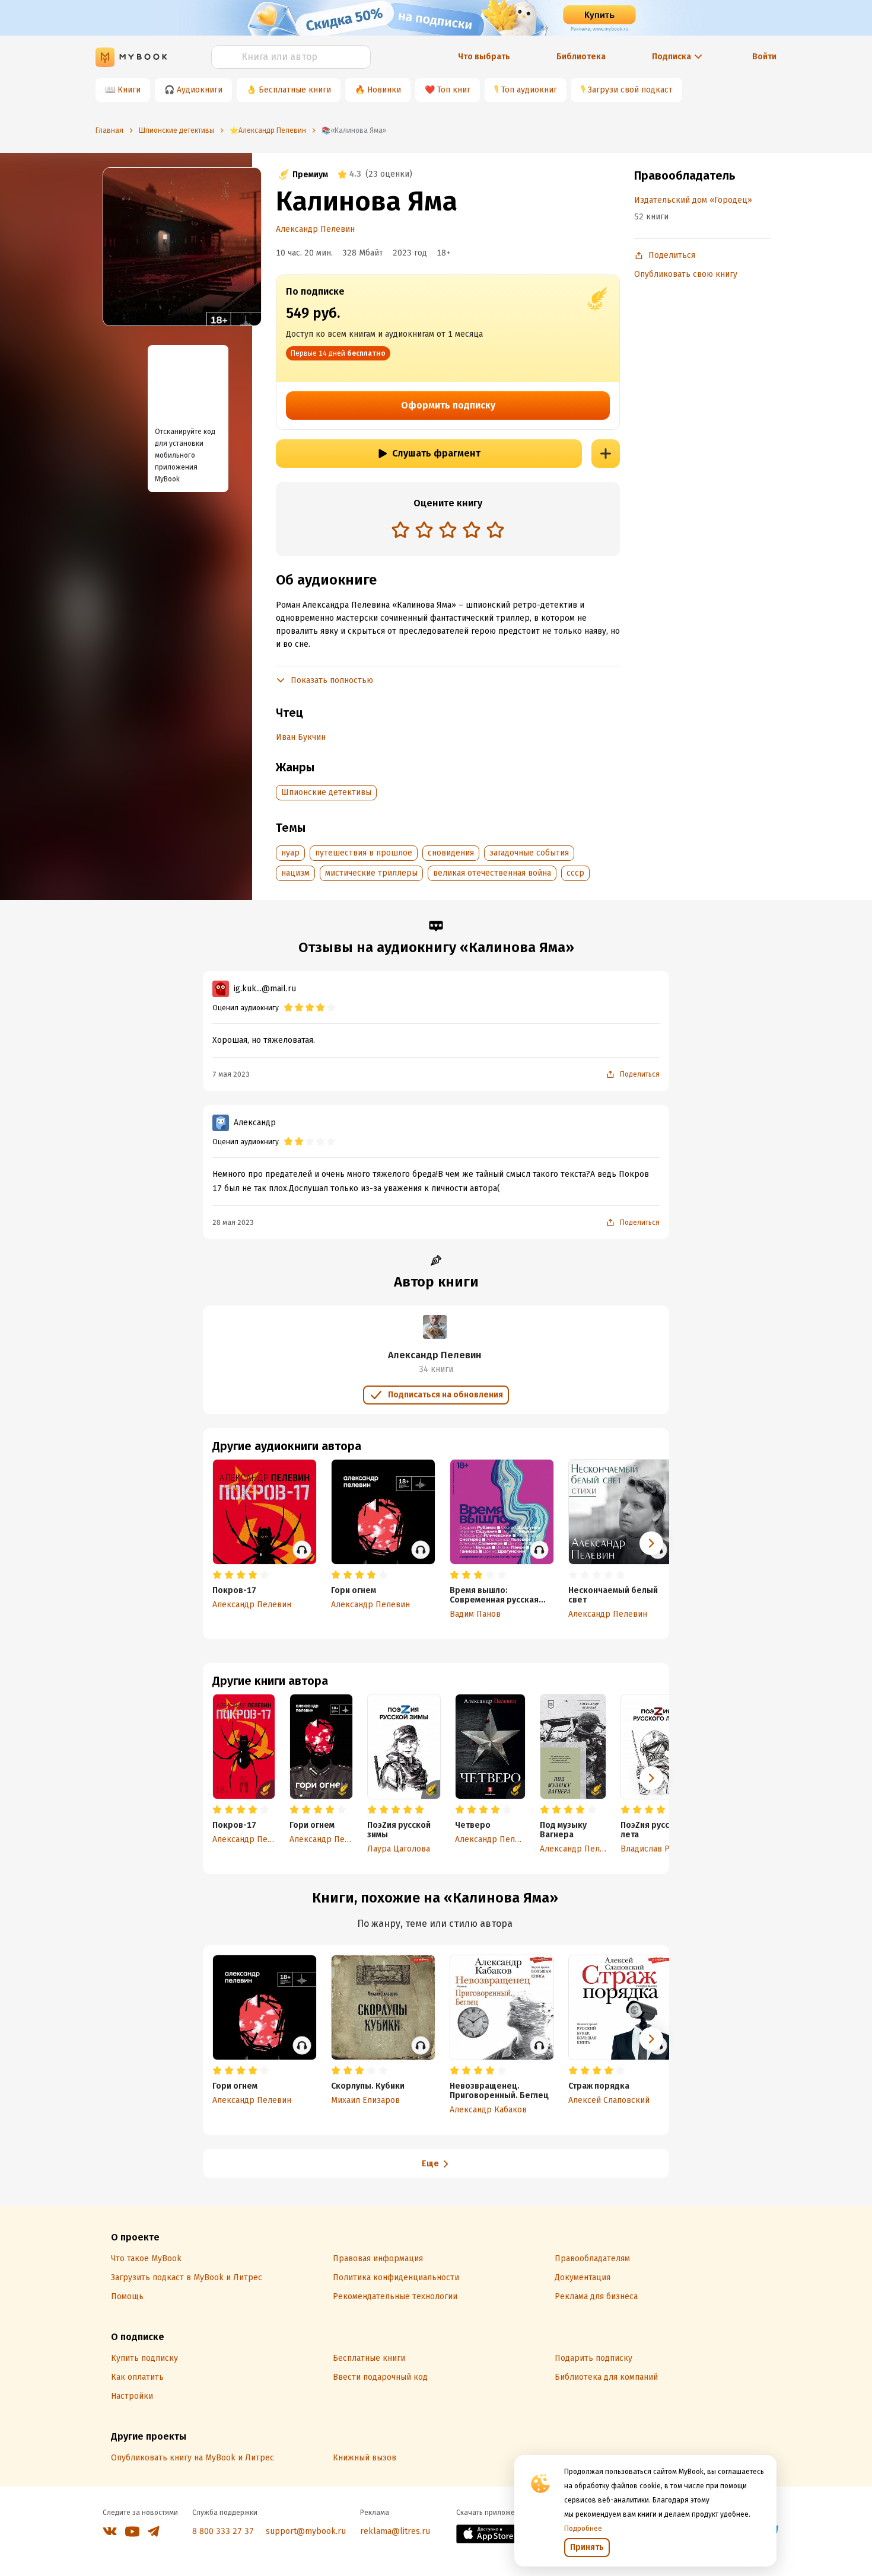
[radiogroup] (448, 531)
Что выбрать (484, 57)
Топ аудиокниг (529, 90)
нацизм (295, 873)
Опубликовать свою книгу (686, 274)
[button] (651, 1778)
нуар (290, 853)
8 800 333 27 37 (223, 2531)
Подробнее (583, 2529)
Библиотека (581, 57)
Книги (129, 90)
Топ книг (454, 90)
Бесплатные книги (295, 90)
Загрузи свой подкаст (630, 90)
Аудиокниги (200, 90)
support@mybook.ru (306, 2531)
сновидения (451, 853)
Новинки (384, 90)
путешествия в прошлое (364, 853)
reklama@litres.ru (395, 2531)
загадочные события (529, 853)
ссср (575, 873)
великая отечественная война (492, 873)
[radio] (400, 529)
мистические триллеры (371, 873)
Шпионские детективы (326, 792)
